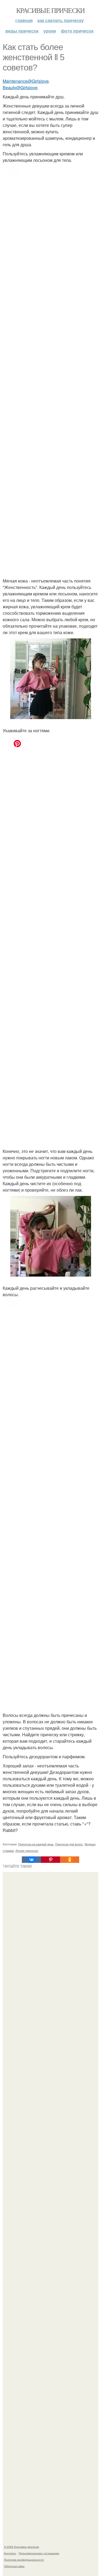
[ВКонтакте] (31, 1860)
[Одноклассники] (70, 1860)
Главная (24, 20)
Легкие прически (27, 1850)
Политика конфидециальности (24, 2560)
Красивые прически (50, 10)
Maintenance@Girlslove (26, 81)
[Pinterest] (50, 1860)
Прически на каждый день (36, 1844)
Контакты (10, 2553)
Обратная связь (14, 2566)
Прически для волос (69, 1844)
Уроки (50, 31)
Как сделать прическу (61, 20)
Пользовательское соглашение (39, 2553)
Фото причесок (77, 31)
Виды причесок (22, 31)
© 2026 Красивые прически (22, 2547)
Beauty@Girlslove (20, 87)
